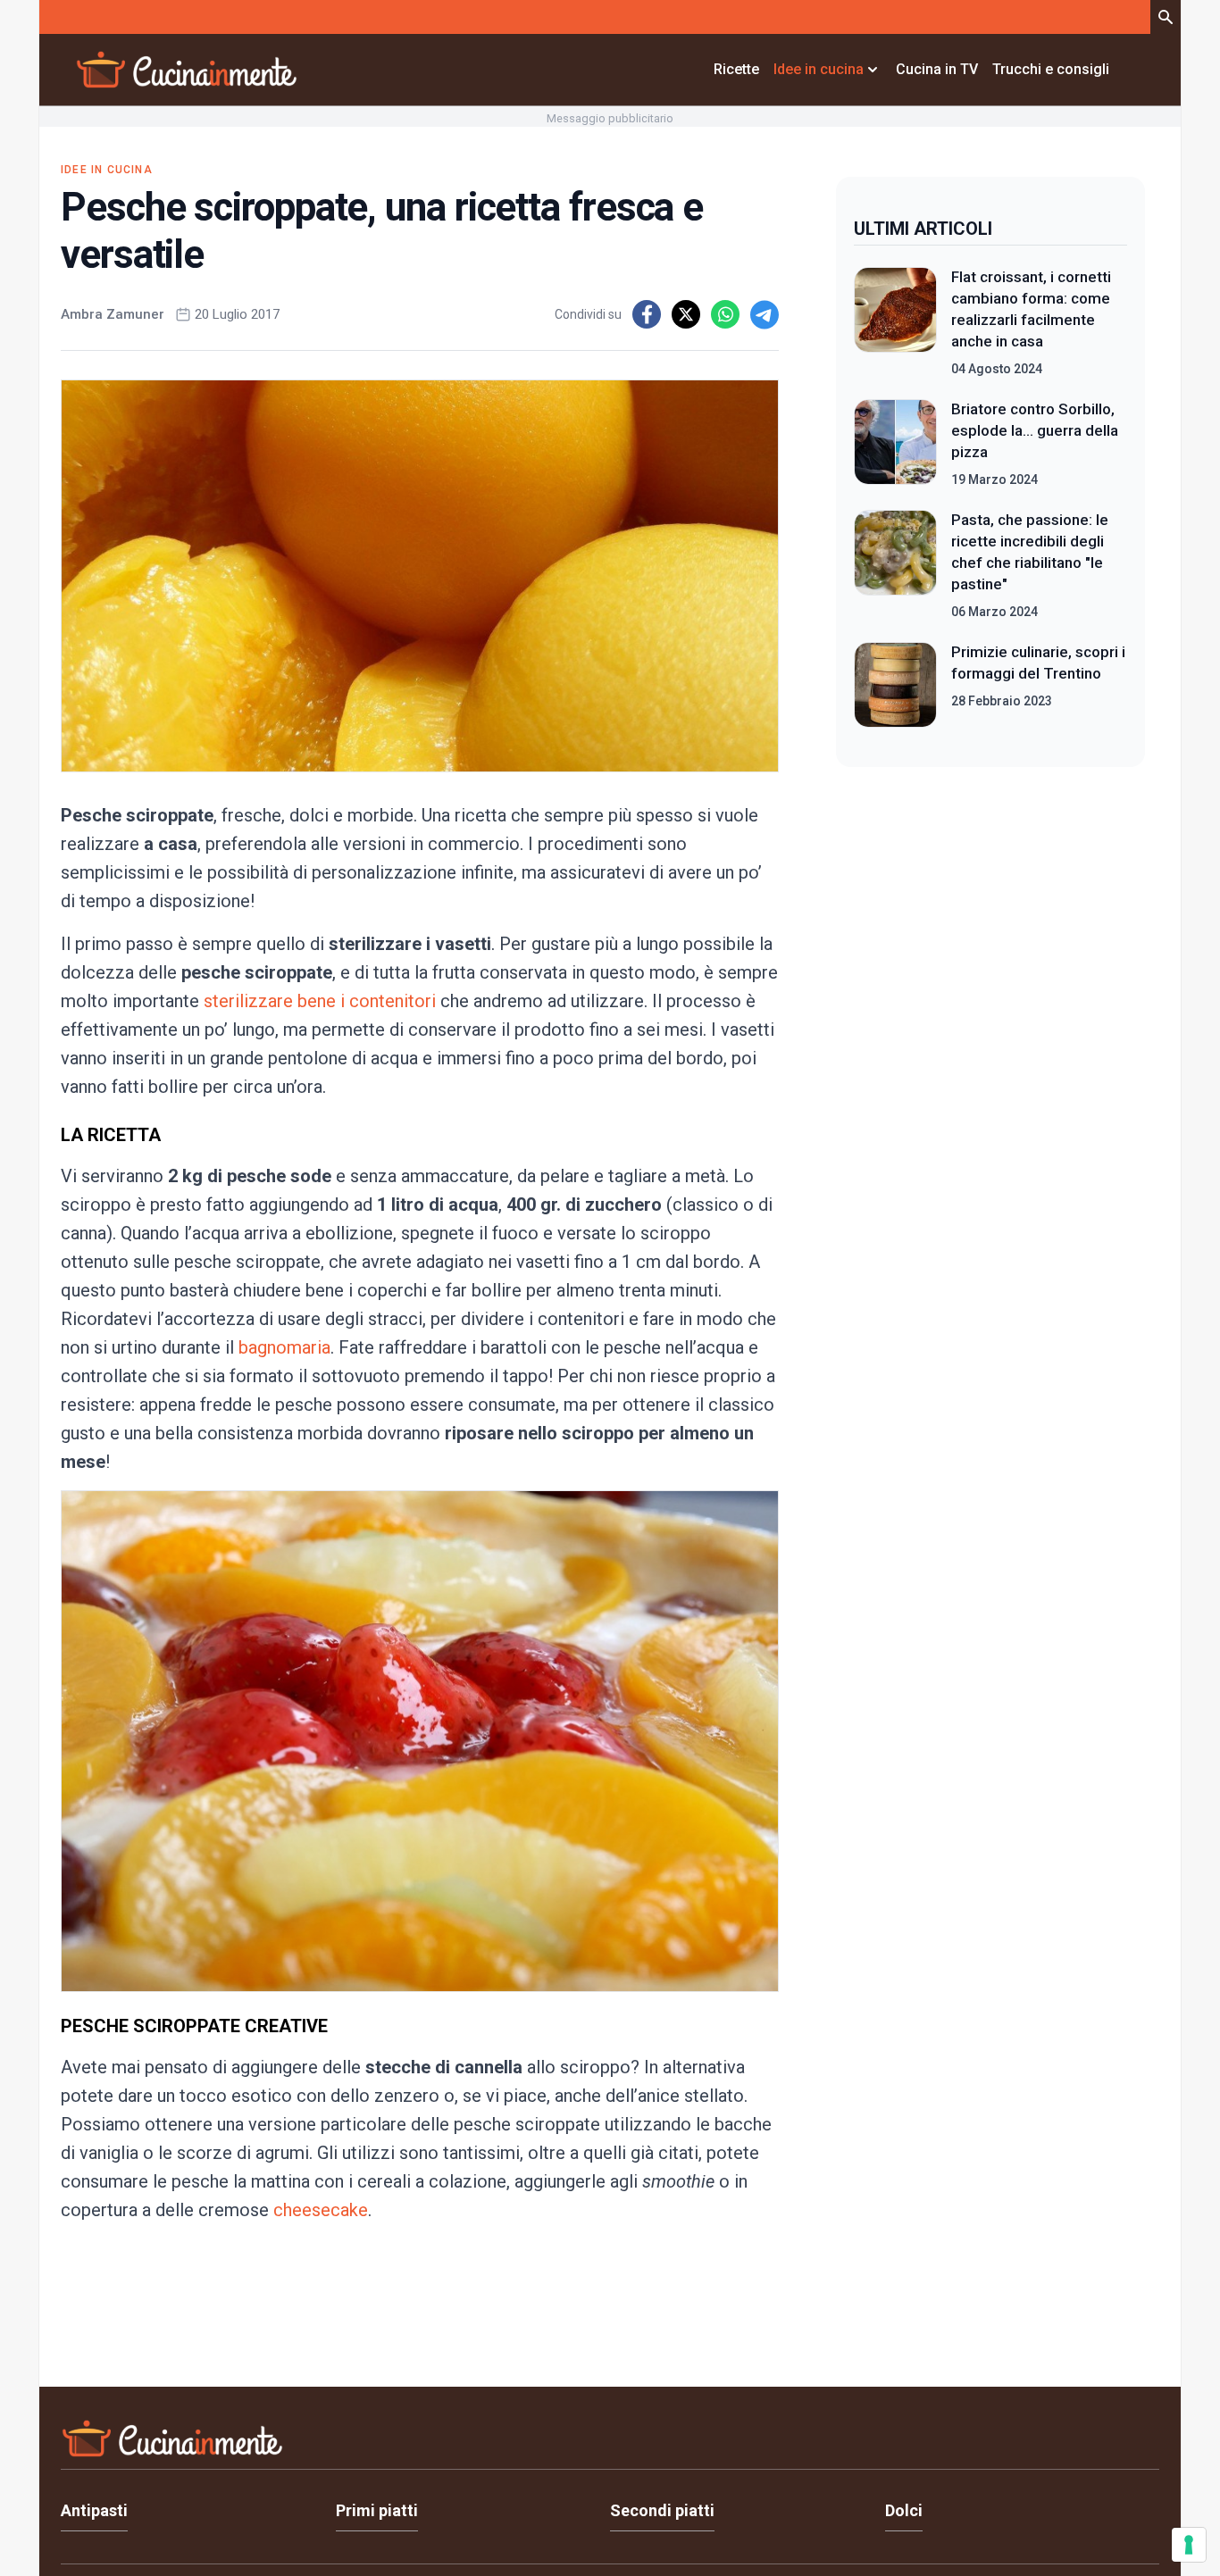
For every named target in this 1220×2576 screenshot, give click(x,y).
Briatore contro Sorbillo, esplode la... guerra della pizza (1035, 430)
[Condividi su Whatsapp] (725, 314)
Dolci (904, 2510)
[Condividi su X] (686, 314)
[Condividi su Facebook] (647, 314)
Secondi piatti (662, 2510)
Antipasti (94, 2510)
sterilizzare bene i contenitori (320, 1001)
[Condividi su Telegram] (765, 314)
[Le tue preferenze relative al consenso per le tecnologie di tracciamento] (1189, 2545)
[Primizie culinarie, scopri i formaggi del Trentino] (895, 685)
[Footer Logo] (610, 2443)
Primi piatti (377, 2510)
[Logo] (187, 70)
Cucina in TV (937, 69)
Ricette (736, 69)
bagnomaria (282, 1347)
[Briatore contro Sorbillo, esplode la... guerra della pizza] (895, 444)
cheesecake (321, 2210)
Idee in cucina (107, 170)
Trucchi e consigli (1051, 69)
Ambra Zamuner (113, 314)
